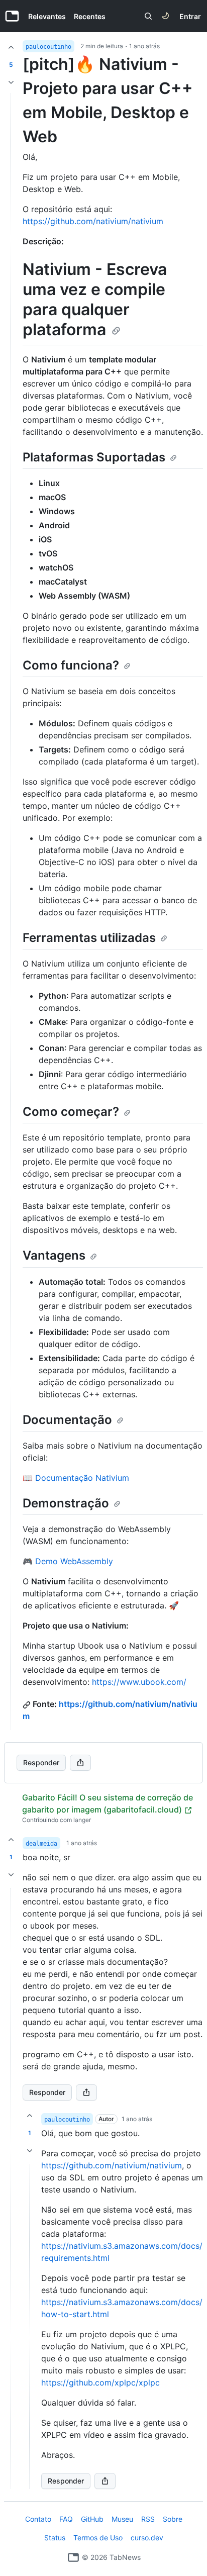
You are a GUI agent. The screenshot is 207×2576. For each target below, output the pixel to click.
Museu (122, 2519)
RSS (148, 2519)
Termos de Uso (98, 2538)
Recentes (90, 16)
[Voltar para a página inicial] (73, 2557)
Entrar (190, 16)
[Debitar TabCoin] (11, 82)
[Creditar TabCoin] (11, 47)
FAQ (66, 2519)
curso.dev (147, 2538)
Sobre (173, 2519)
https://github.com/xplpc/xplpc (100, 2382)
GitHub (92, 2519)
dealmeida (41, 1844)
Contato (38, 2519)
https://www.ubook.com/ (139, 1682)
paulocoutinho (48, 47)
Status (55, 2538)
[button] (11, 2188)
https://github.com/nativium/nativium (93, 221)
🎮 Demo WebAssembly (68, 1561)
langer (82, 1820)
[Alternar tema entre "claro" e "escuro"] (165, 16)
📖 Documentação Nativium (76, 1478)
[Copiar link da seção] (116, 331)
